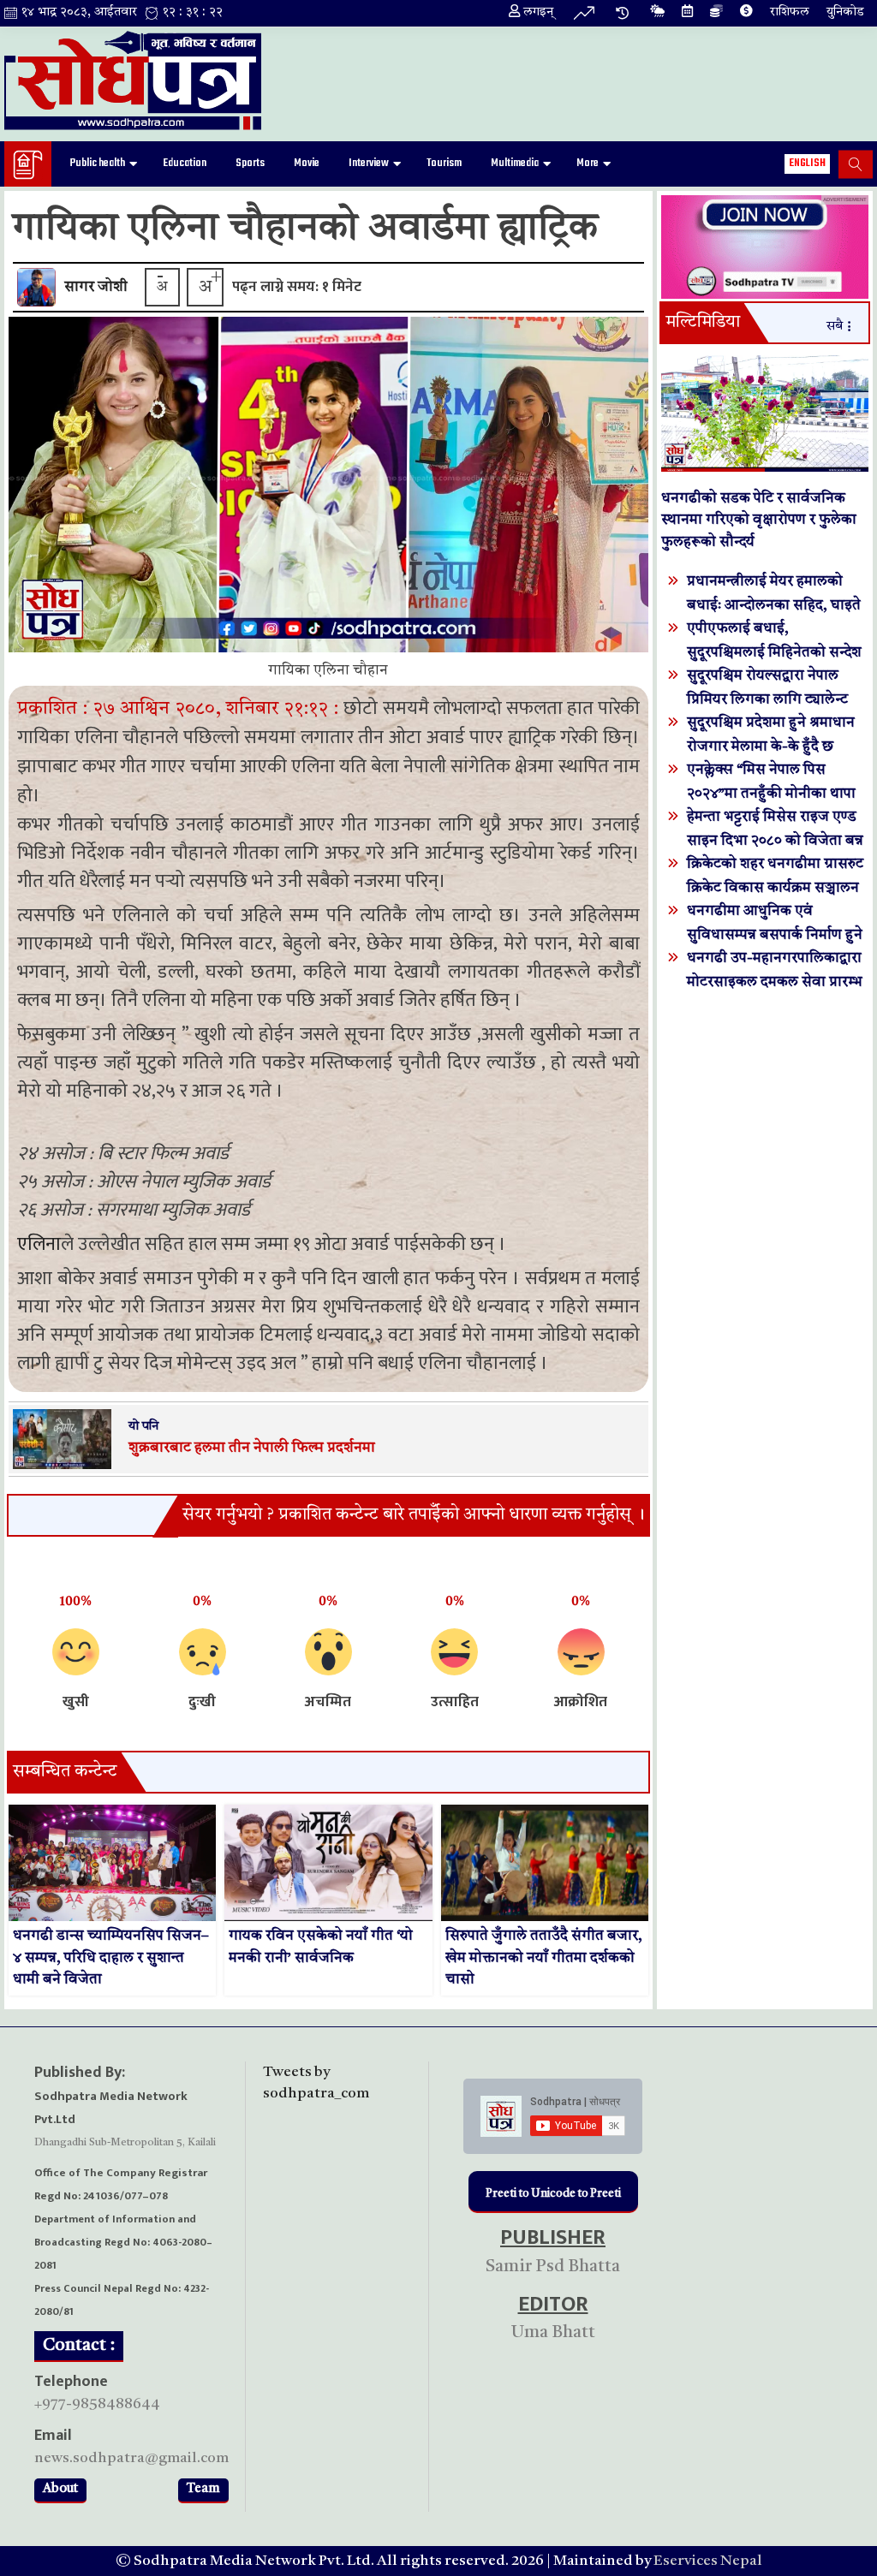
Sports (250, 163)
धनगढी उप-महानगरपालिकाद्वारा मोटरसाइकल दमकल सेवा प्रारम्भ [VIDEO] (775, 982)
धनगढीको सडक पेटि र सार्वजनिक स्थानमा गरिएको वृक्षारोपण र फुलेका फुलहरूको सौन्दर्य (759, 521)
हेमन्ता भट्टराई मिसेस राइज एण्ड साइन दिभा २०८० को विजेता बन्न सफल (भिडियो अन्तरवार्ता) (775, 840)
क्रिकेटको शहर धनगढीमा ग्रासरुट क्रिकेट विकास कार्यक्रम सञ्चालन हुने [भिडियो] (775, 887)
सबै (835, 327)
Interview (369, 163)
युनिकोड (845, 12)
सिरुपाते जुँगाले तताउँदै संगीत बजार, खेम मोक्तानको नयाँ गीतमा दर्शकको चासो (544, 1958)
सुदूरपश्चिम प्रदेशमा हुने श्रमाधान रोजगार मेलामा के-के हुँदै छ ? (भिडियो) (771, 746)
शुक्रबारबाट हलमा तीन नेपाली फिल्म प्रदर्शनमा (252, 1448)
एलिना (39, 1244)
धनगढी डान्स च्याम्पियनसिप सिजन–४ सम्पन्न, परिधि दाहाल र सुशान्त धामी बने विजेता (111, 1958)
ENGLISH (807, 163)
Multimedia (515, 163)
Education (185, 163)
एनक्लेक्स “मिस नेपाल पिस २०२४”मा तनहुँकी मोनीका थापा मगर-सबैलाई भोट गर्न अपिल (771, 793)
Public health (98, 163)
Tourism (444, 163)
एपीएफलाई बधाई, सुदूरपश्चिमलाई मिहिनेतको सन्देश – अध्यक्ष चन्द (774, 652)
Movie (307, 163)
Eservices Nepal (708, 2561)
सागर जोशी (96, 287)
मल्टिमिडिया (703, 323)
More (588, 163)
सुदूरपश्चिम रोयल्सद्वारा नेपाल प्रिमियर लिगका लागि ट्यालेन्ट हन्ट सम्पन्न (767, 699)
